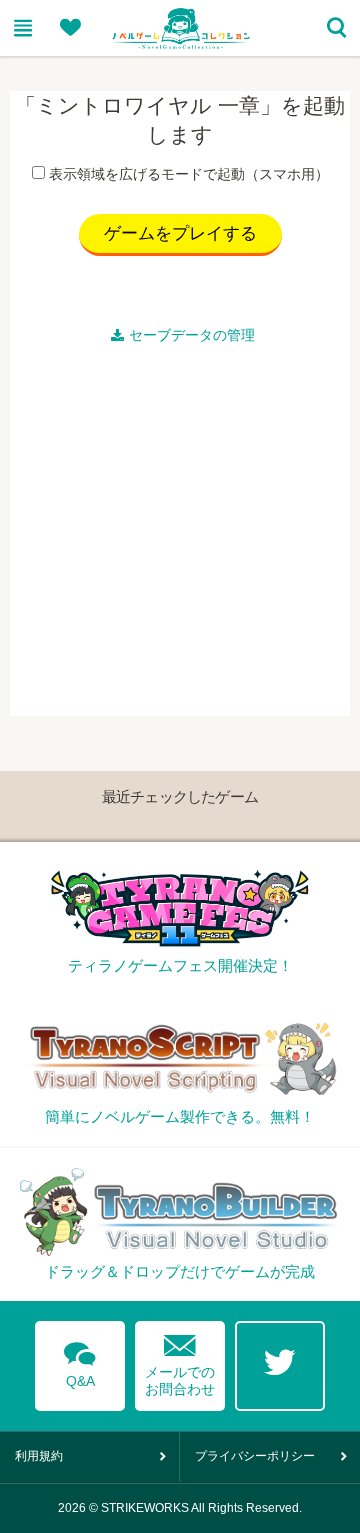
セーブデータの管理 (192, 335)
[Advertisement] (180, 536)
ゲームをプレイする (180, 233)
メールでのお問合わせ (180, 1360)
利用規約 (39, 1456)
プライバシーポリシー (255, 1456)
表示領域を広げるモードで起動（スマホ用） (189, 174)
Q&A (80, 1361)
